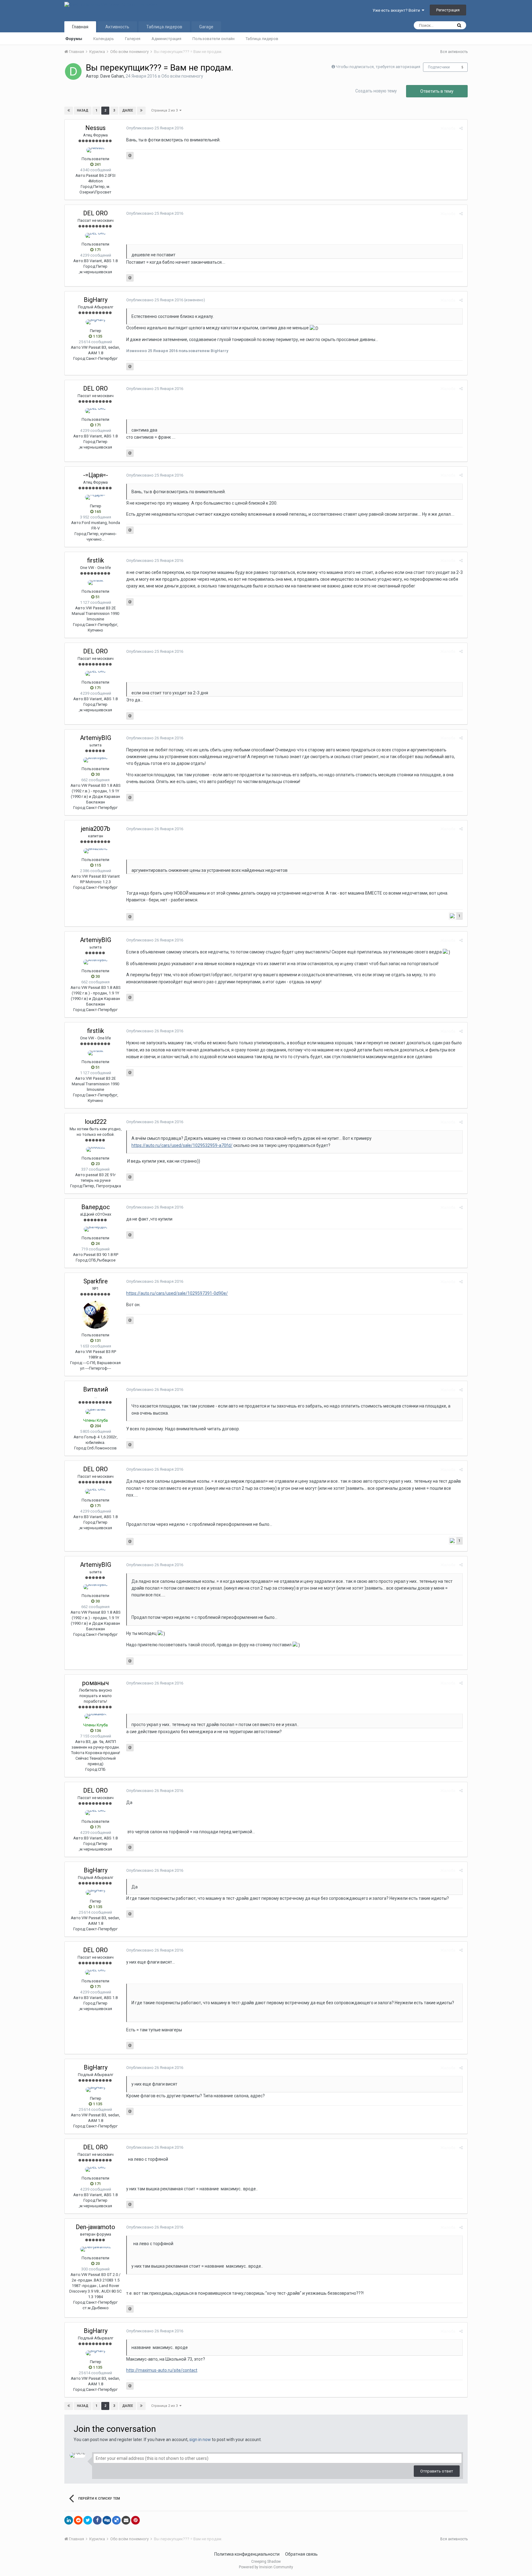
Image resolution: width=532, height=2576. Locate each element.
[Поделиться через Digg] (107, 2520)
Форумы (74, 39)
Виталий (96, 1389)
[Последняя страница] (141, 111)
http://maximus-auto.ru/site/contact (162, 2370)
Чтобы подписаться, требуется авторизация (378, 67)
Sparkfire (96, 1281)
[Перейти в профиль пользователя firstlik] (96, 583)
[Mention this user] (130, 156)
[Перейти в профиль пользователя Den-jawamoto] (96, 2249)
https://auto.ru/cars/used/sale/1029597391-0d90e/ (177, 1293)
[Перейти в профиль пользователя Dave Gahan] (73, 71)
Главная (80, 27)
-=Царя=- (96, 475)
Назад (83, 110)
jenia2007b (96, 829)
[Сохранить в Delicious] (116, 2520)
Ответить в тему (437, 91)
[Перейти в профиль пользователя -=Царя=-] (96, 497)
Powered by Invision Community (266, 2567)
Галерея (133, 39)
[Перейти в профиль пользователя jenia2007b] (96, 851)
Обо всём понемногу (182, 76)
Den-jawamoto (95, 2227)
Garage (206, 27)
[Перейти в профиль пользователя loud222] (96, 1149)
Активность (117, 27)
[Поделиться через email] (126, 2520)
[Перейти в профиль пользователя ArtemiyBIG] (95, 760)
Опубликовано (155, 128)
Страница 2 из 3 (165, 110)
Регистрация (448, 10)
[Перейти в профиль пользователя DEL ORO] (95, 235)
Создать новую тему (376, 91)
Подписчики (439, 67)
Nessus (95, 128)
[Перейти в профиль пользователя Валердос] (96, 1229)
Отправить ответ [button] (437, 2471)
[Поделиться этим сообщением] (461, 128)
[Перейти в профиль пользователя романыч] (95, 1716)
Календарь (104, 39)
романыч (96, 1683)
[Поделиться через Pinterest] (135, 2520)
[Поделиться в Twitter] (88, 2520)
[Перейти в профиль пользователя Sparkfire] (95, 1315)
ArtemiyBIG (96, 738)
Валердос (96, 1207)
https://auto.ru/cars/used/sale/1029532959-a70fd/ (182, 1145)
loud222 (96, 1122)
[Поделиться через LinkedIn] (69, 2520)
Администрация (166, 39)
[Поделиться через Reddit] (78, 2520)
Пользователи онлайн (214, 39)
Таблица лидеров (262, 39)
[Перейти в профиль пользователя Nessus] (95, 150)
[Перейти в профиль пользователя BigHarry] (96, 322)
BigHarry (96, 300)
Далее (128, 110)
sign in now (200, 2440)
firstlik (96, 560)
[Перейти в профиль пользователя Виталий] (96, 1412)
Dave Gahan (112, 76)
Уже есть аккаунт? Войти (397, 10)
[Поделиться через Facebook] (97, 2520)
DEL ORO (95, 213)
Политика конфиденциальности (247, 2554)
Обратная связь (301, 2554)
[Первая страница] (69, 111)
